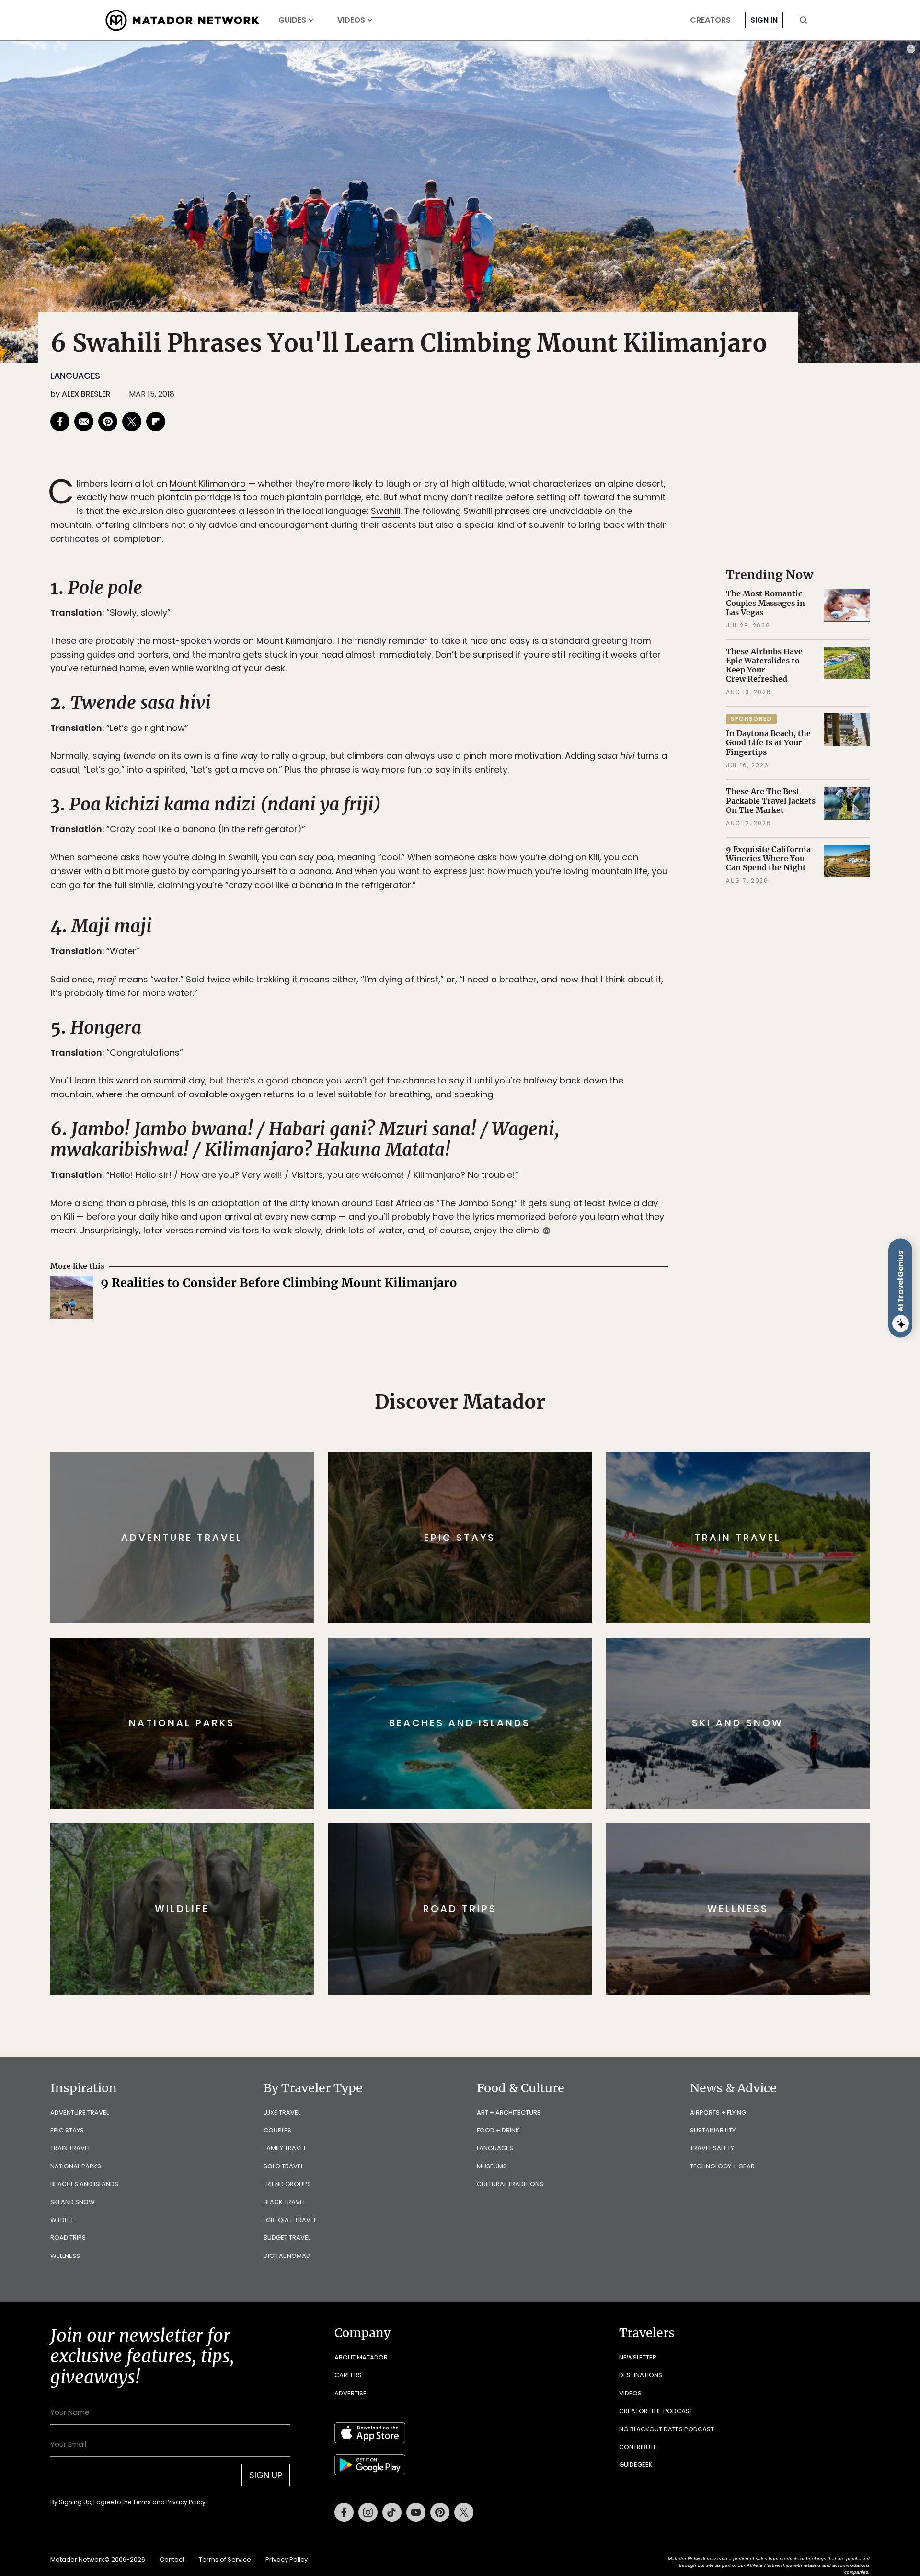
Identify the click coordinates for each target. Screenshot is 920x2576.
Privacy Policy (517, 1352)
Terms (473, 1352)
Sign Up (556, 1328)
